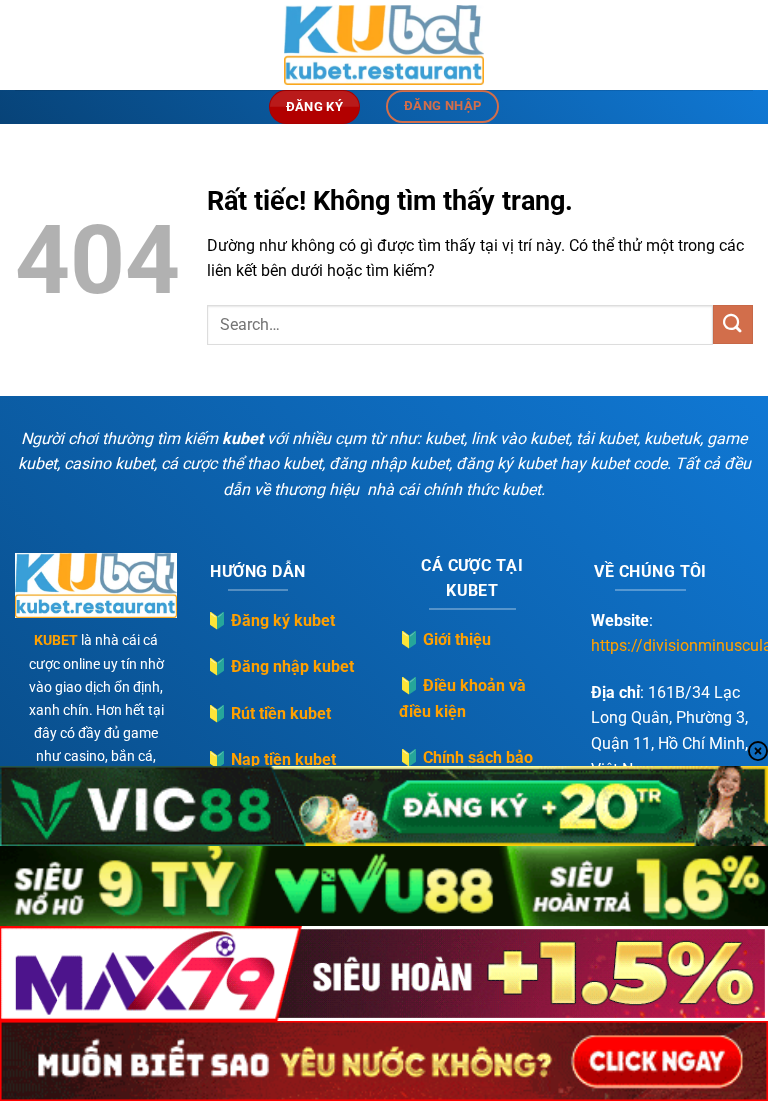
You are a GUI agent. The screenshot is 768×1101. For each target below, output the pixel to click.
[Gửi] (733, 324)
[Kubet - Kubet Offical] (384, 45)
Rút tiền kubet (281, 713)
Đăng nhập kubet (292, 666)
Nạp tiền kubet (283, 759)
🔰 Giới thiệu (445, 639)
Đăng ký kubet (283, 620)
